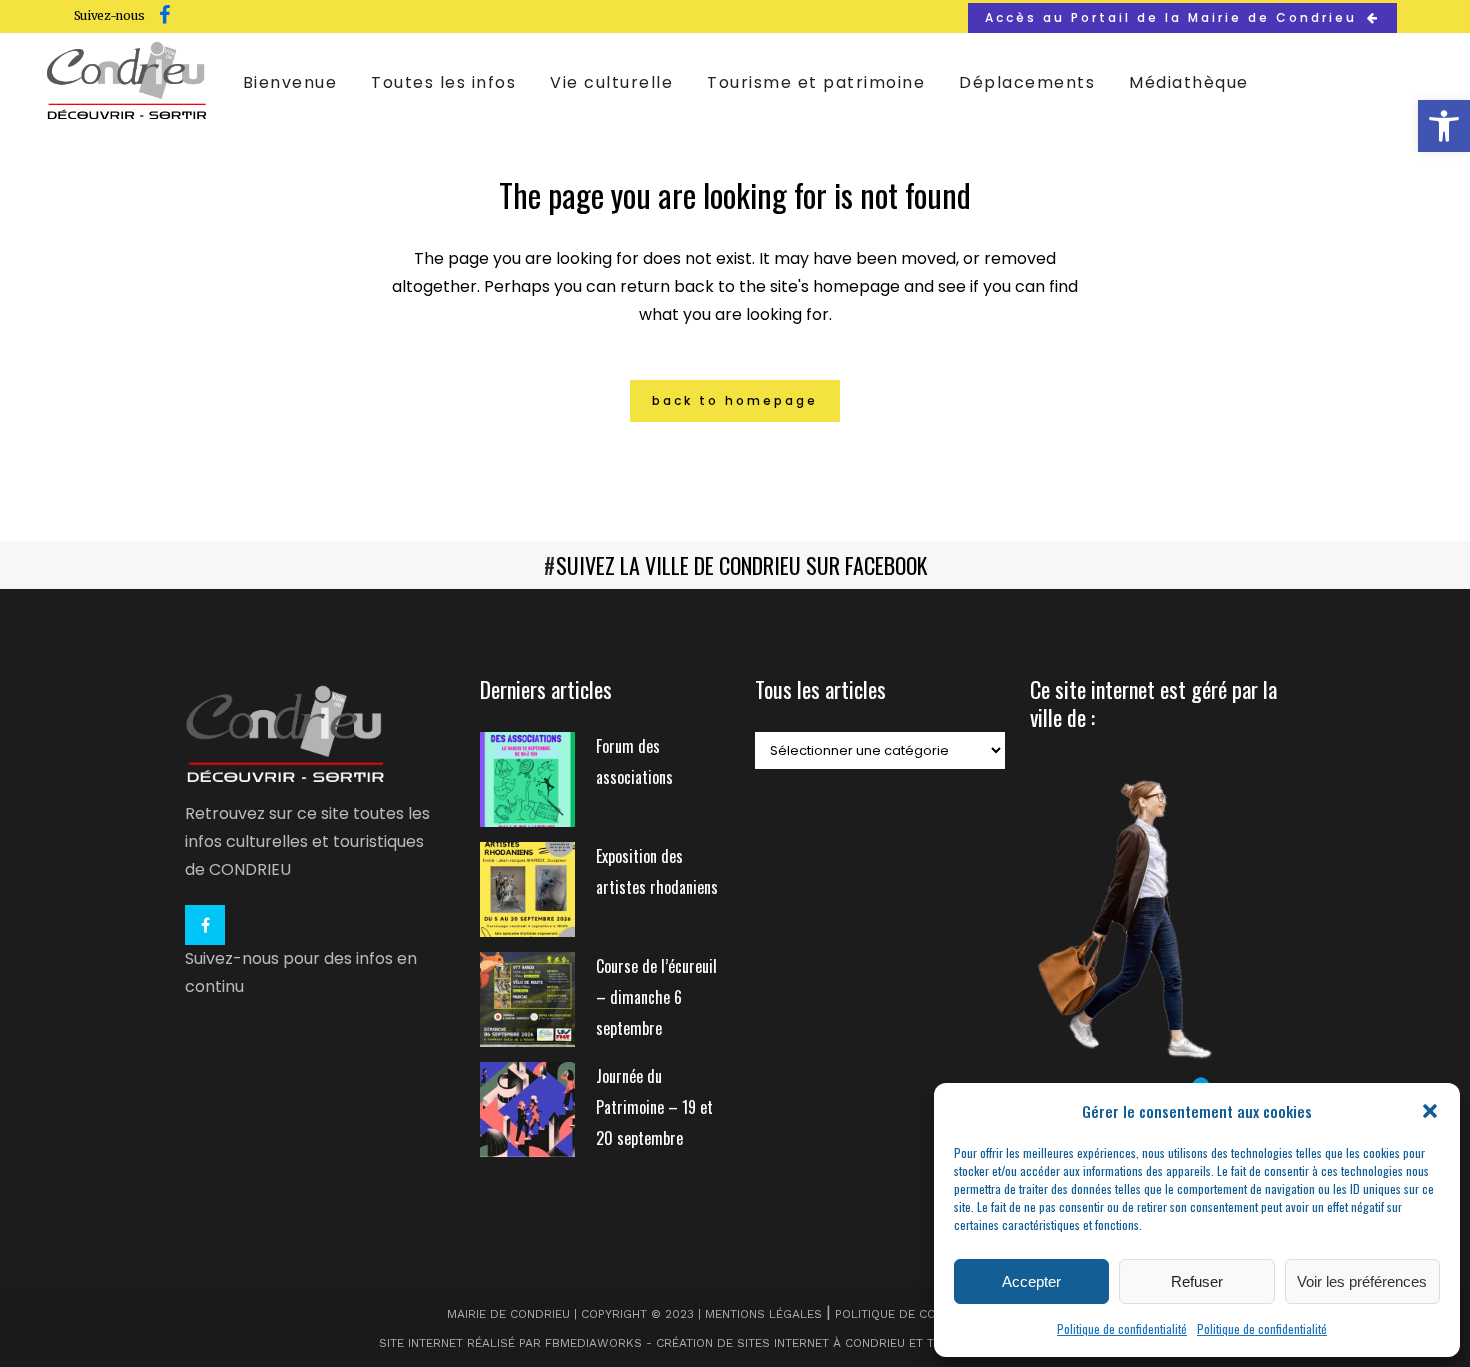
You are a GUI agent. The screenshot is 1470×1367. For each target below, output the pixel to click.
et (916, 1343)
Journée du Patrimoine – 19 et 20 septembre (654, 1107)
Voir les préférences (1362, 1281)
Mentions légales (763, 1314)
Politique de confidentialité (1122, 1328)
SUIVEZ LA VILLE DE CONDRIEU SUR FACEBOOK (741, 565)
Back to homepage (735, 400)
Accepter (1031, 1281)
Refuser (1197, 1281)
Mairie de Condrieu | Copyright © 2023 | (576, 1314)
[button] (1444, 126)
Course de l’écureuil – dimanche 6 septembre (656, 997)
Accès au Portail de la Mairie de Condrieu (1171, 17)
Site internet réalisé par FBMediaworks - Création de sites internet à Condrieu (642, 1343)
